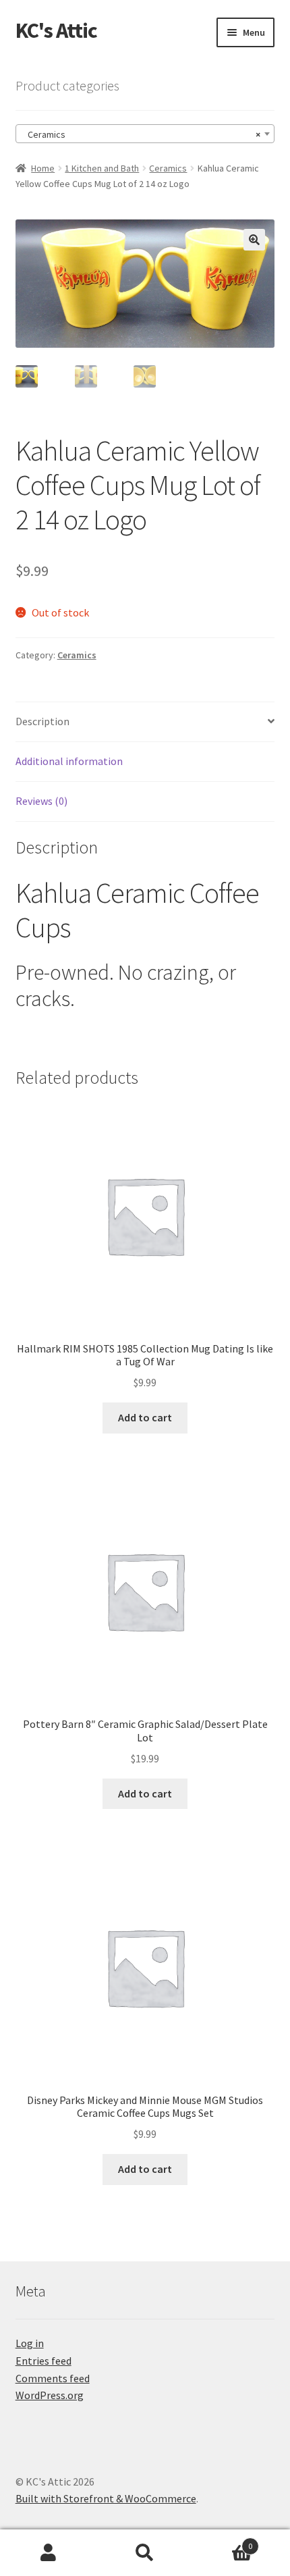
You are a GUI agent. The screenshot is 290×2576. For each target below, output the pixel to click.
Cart (223, 2541)
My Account (48, 2553)
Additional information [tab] (69, 761)
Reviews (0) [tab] (41, 801)
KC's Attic (56, 30)
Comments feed (53, 2378)
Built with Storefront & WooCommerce (106, 2498)
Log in (30, 2343)
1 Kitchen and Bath (102, 168)
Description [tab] (42, 721)
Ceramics (168, 168)
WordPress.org (50, 2395)
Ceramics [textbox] (141, 134)
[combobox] (145, 134)
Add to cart (145, 1417)
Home (43, 168)
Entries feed (43, 2361)
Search (145, 2553)
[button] (254, 240)
